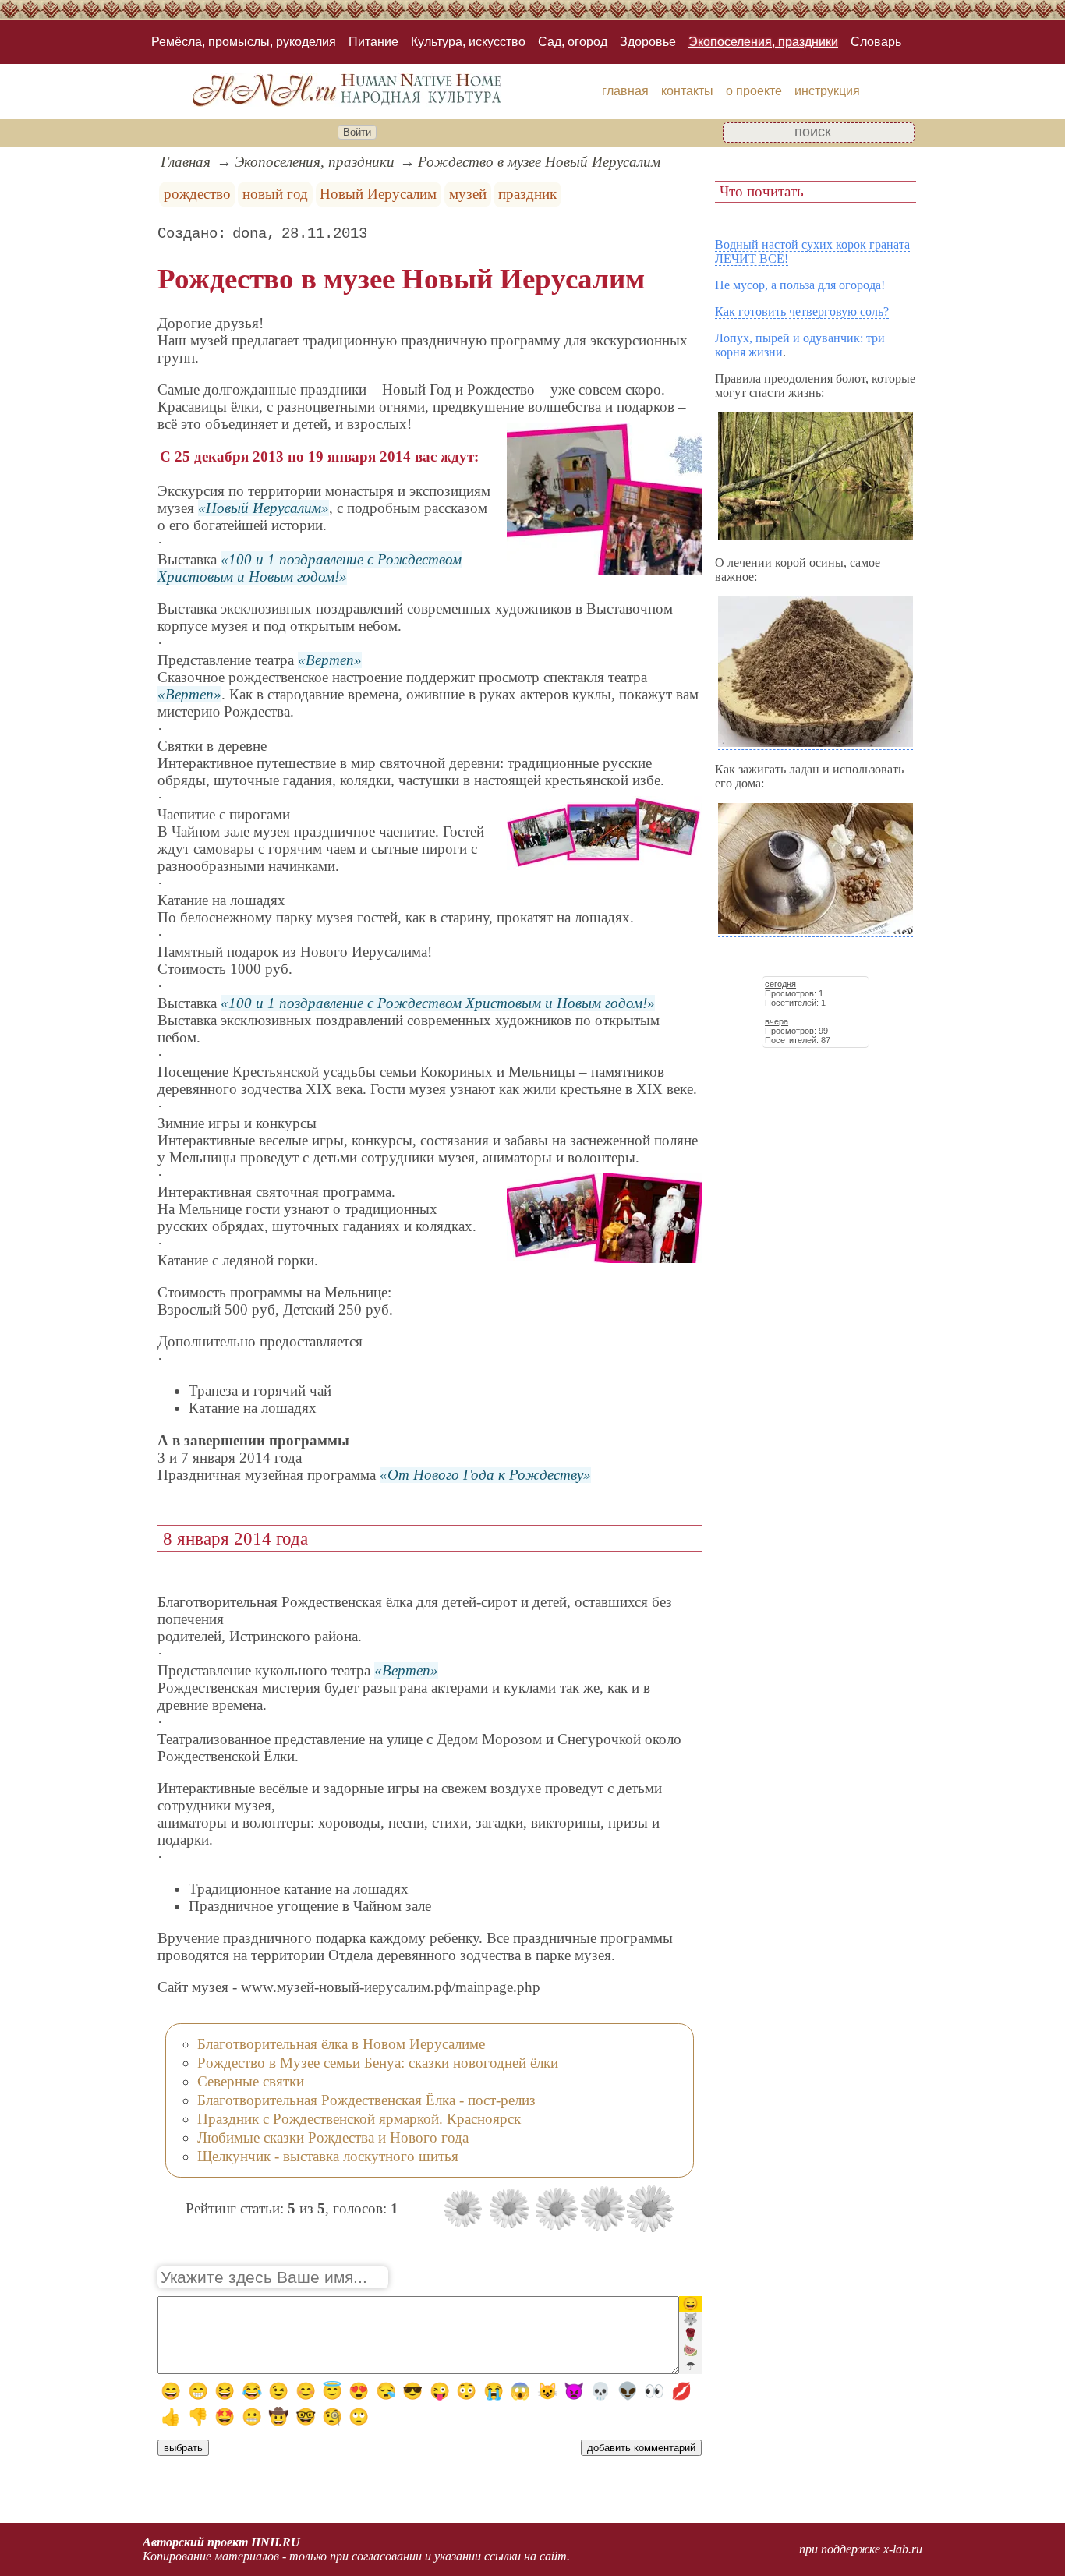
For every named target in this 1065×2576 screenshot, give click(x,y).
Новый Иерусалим (378, 194)
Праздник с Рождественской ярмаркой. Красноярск (359, 2119)
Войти (357, 132)
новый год (275, 194)
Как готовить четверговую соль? (802, 311)
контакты (687, 91)
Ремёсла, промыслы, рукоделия (244, 42)
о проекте (754, 91)
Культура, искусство (468, 42)
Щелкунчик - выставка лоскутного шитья (328, 2156)
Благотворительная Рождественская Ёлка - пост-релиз (366, 2100)
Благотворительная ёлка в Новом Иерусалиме (341, 2044)
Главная (186, 162)
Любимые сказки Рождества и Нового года (333, 2137)
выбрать (183, 2448)
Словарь (876, 42)
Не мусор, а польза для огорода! (800, 285)
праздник (527, 194)
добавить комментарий (641, 2448)
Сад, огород (573, 42)
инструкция (827, 91)
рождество (197, 194)
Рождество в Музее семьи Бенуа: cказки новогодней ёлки (378, 2063)
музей (468, 194)
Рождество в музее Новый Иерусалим (539, 162)
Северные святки (251, 2081)
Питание (373, 42)
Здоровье (648, 42)
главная (625, 91)
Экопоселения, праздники (763, 42)
